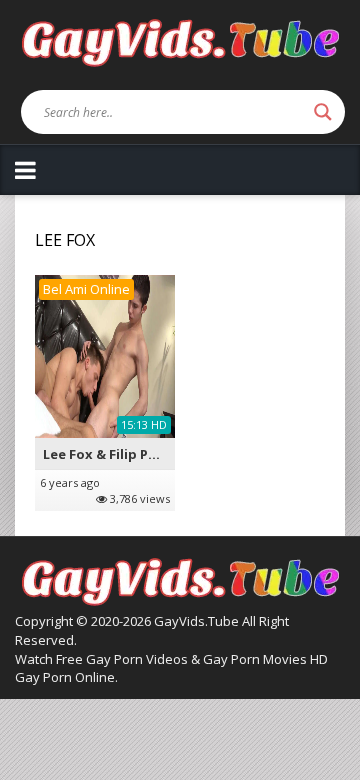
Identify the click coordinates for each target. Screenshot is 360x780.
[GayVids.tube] (180, 41)
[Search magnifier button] (323, 112)
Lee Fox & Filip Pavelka (117, 454)
